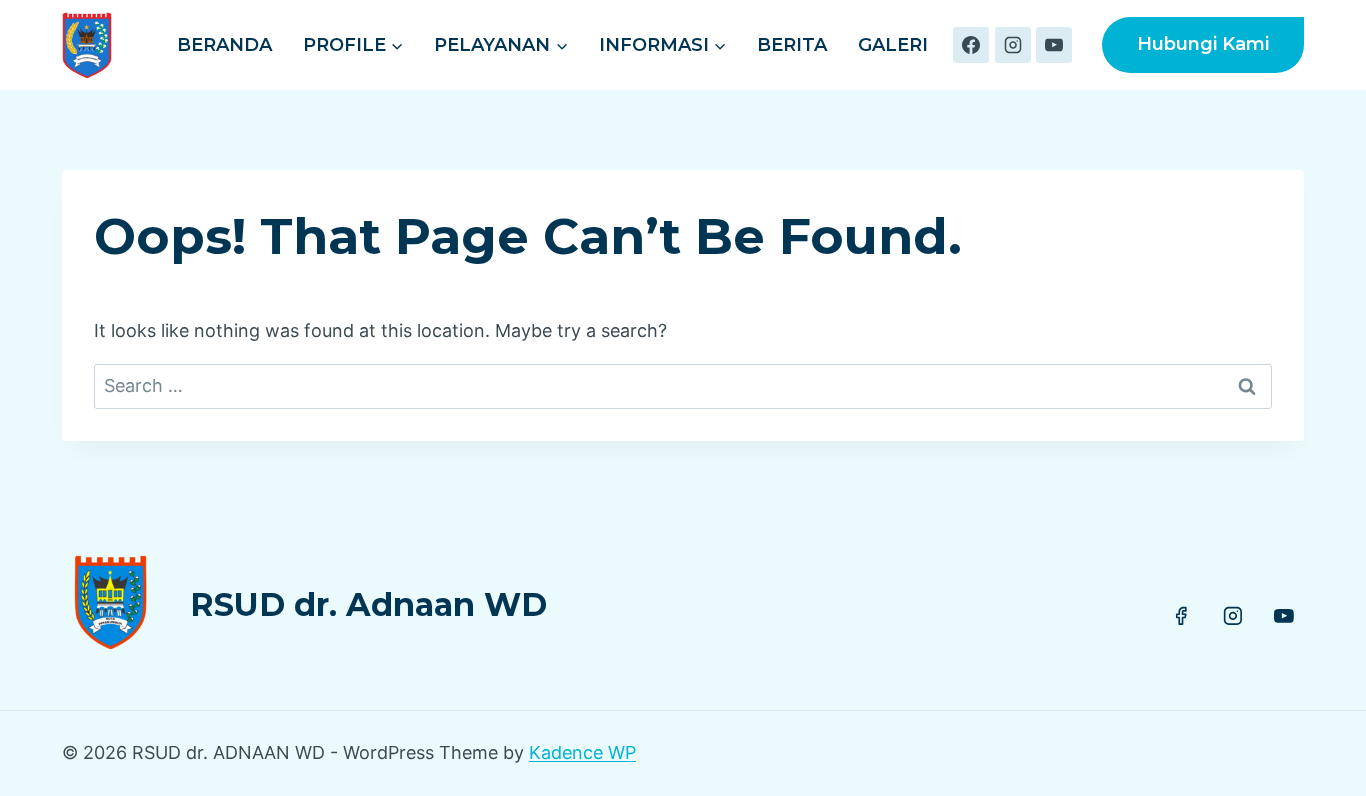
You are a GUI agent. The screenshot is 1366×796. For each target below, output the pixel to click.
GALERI (893, 45)
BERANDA (224, 45)
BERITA (792, 45)
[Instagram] (1013, 45)
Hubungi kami (1203, 44)
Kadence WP (582, 752)
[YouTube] (1054, 45)
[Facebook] (971, 45)
